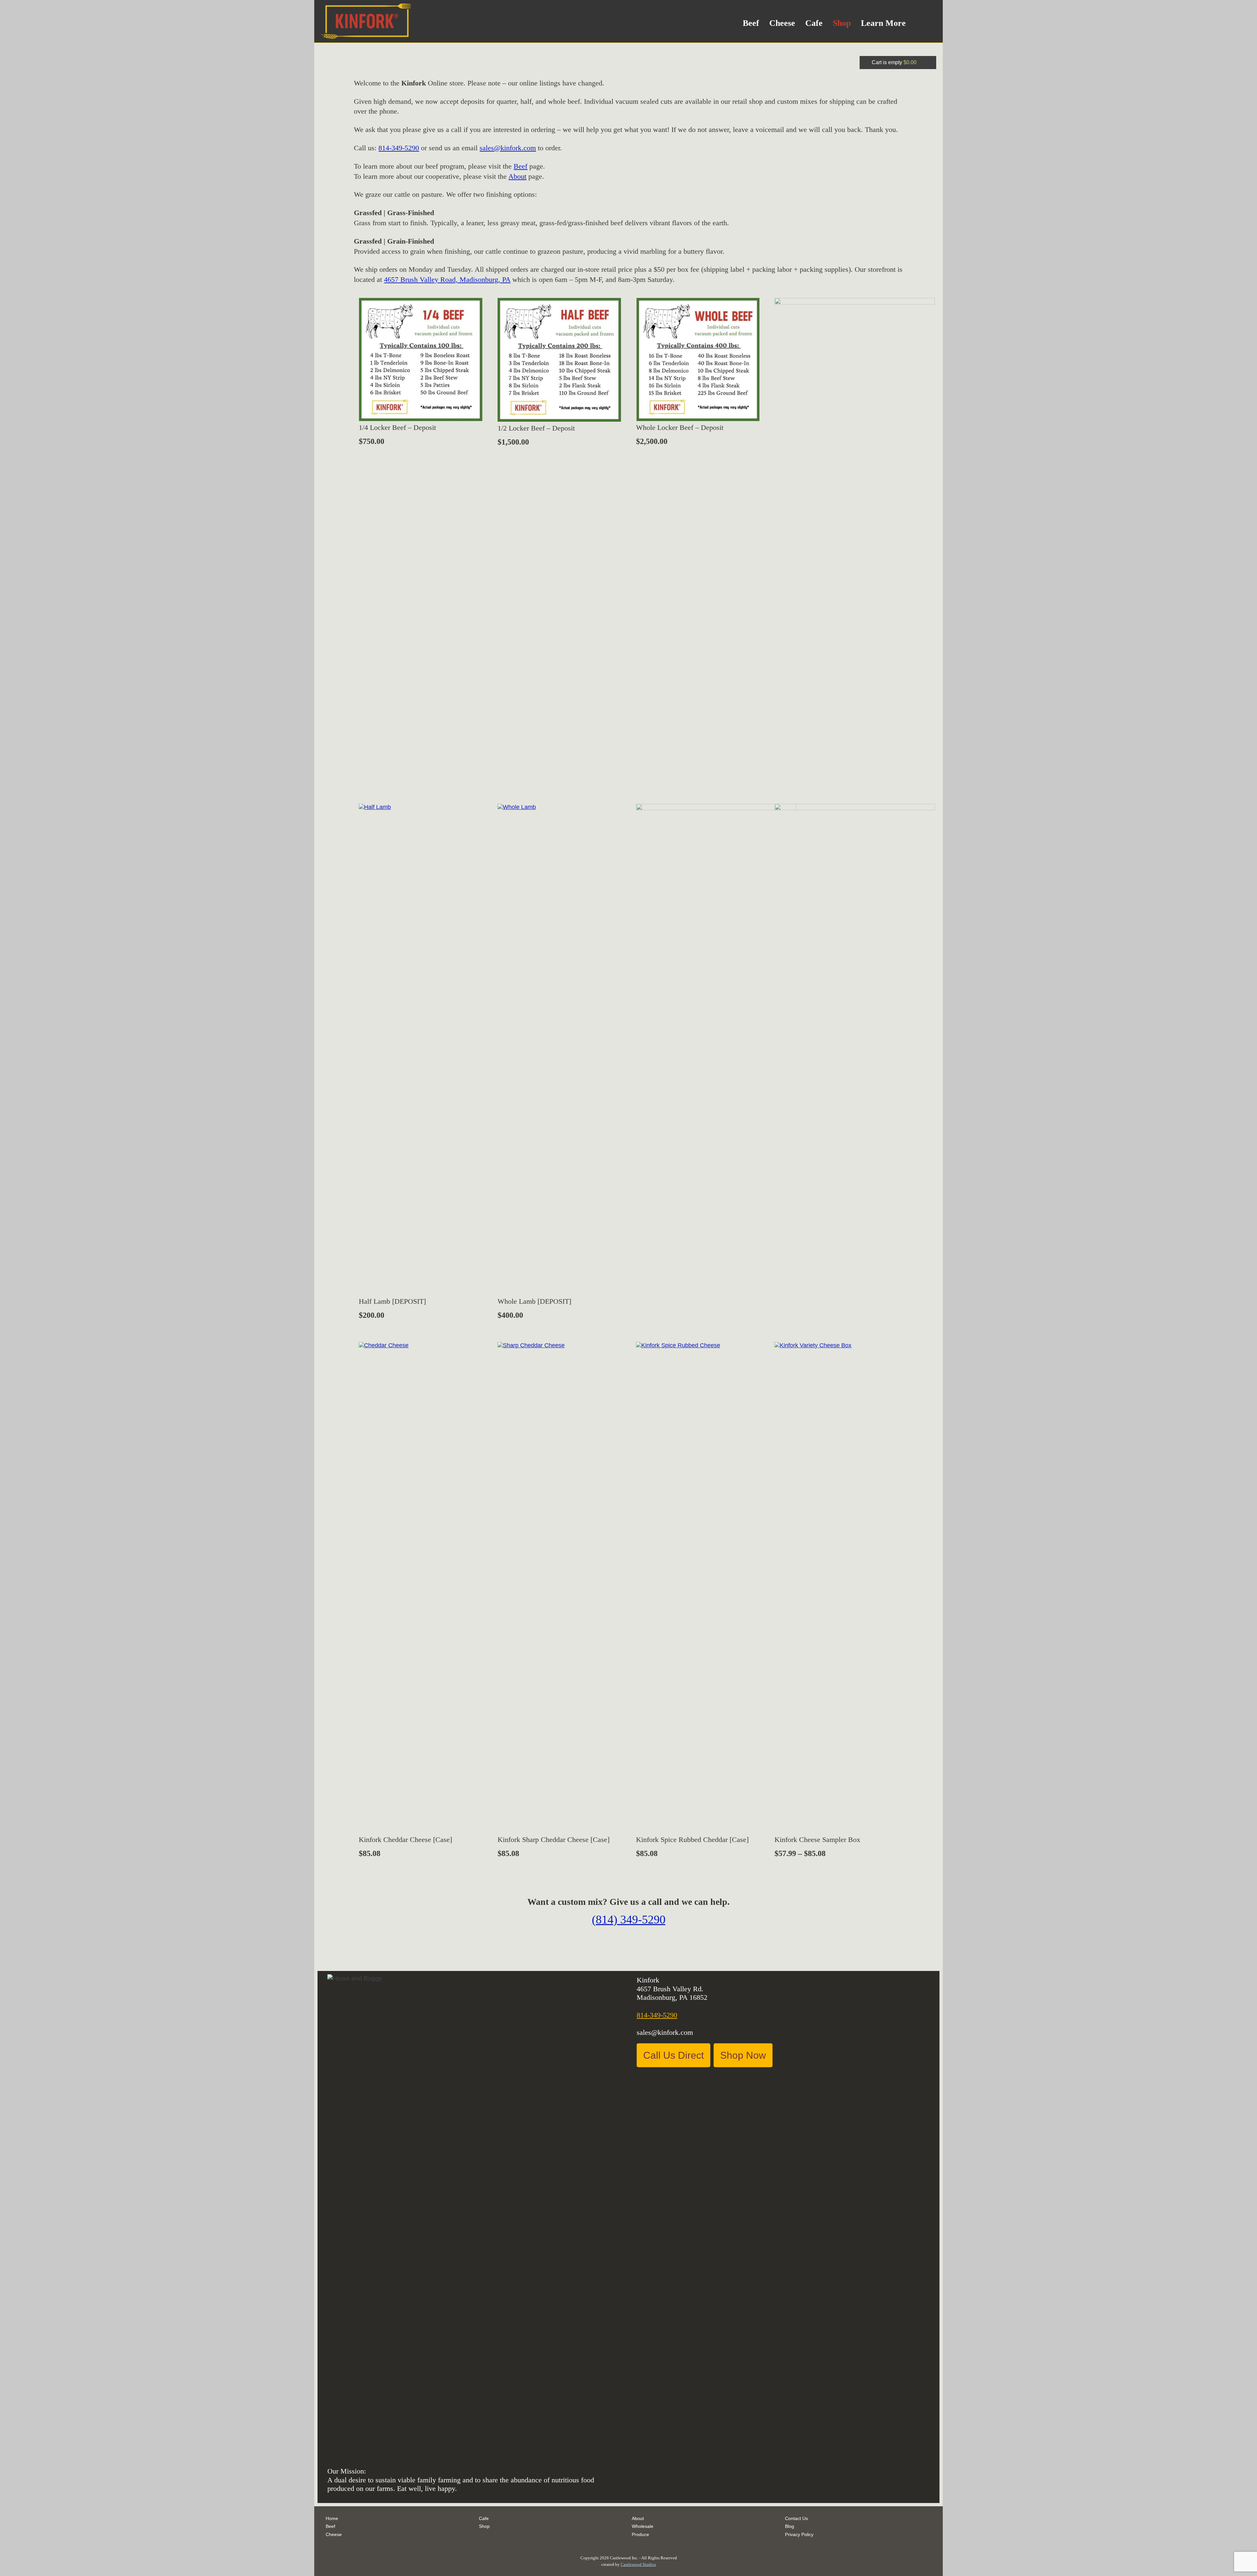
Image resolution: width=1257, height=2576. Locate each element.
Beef (751, 23)
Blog (790, 2526)
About (517, 176)
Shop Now (743, 2055)
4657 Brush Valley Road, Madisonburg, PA (447, 279)
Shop (842, 23)
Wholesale (643, 2526)
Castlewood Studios (638, 2564)
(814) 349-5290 (629, 1920)
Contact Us (796, 2518)
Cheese (782, 23)
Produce (640, 2534)
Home (332, 2518)
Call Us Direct (674, 2055)
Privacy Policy (799, 2534)
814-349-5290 (399, 148)
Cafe (814, 23)
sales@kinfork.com (508, 148)
